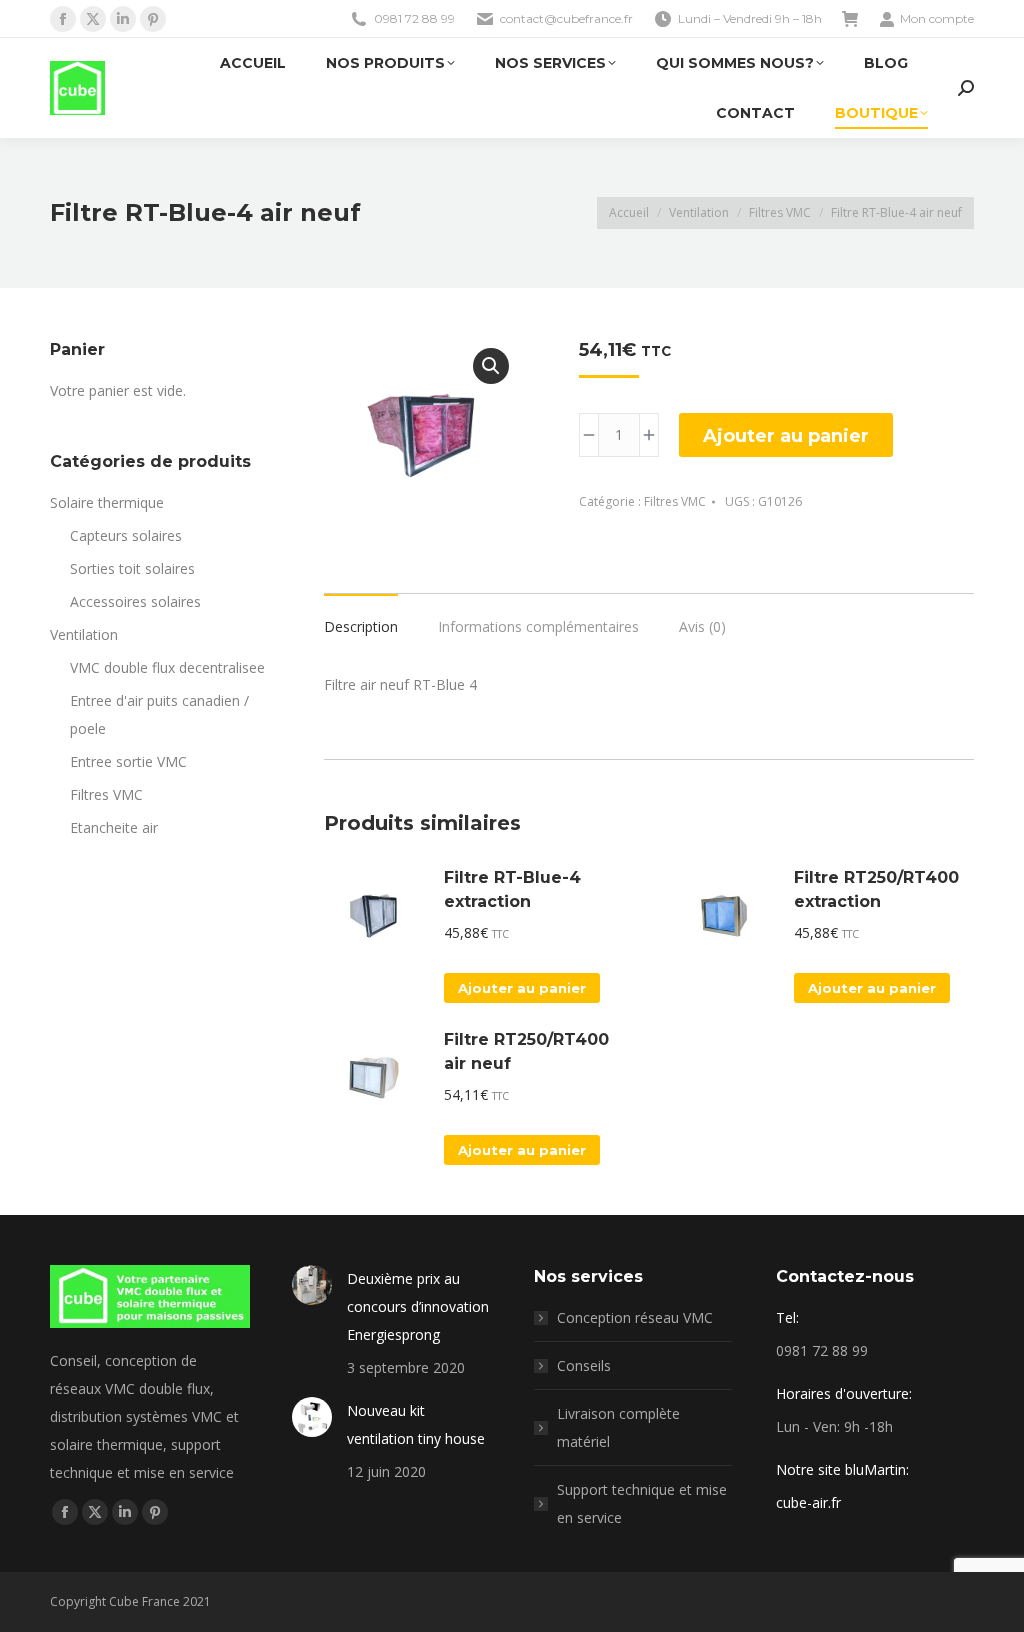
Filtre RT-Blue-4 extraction (512, 889)
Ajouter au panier (786, 436)
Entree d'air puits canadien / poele (159, 714)
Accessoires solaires (135, 601)
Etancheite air (114, 827)
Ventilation (84, 634)
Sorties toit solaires (132, 568)
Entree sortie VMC (128, 761)
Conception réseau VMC (635, 1317)
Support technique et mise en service (642, 1503)
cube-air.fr (808, 1502)
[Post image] (312, 1285)
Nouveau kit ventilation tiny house (416, 1424)
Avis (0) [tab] (702, 626)
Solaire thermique (107, 502)
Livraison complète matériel (618, 1427)
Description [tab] (361, 626)
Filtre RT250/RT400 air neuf (526, 1051)
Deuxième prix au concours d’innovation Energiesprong (418, 1306)
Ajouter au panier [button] (522, 988)
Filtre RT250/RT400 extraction (876, 889)
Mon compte (937, 18)
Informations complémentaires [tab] (538, 626)
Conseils (584, 1365)
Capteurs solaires (126, 535)
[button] (491, 366)
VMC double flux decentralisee (167, 667)
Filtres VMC (675, 501)
